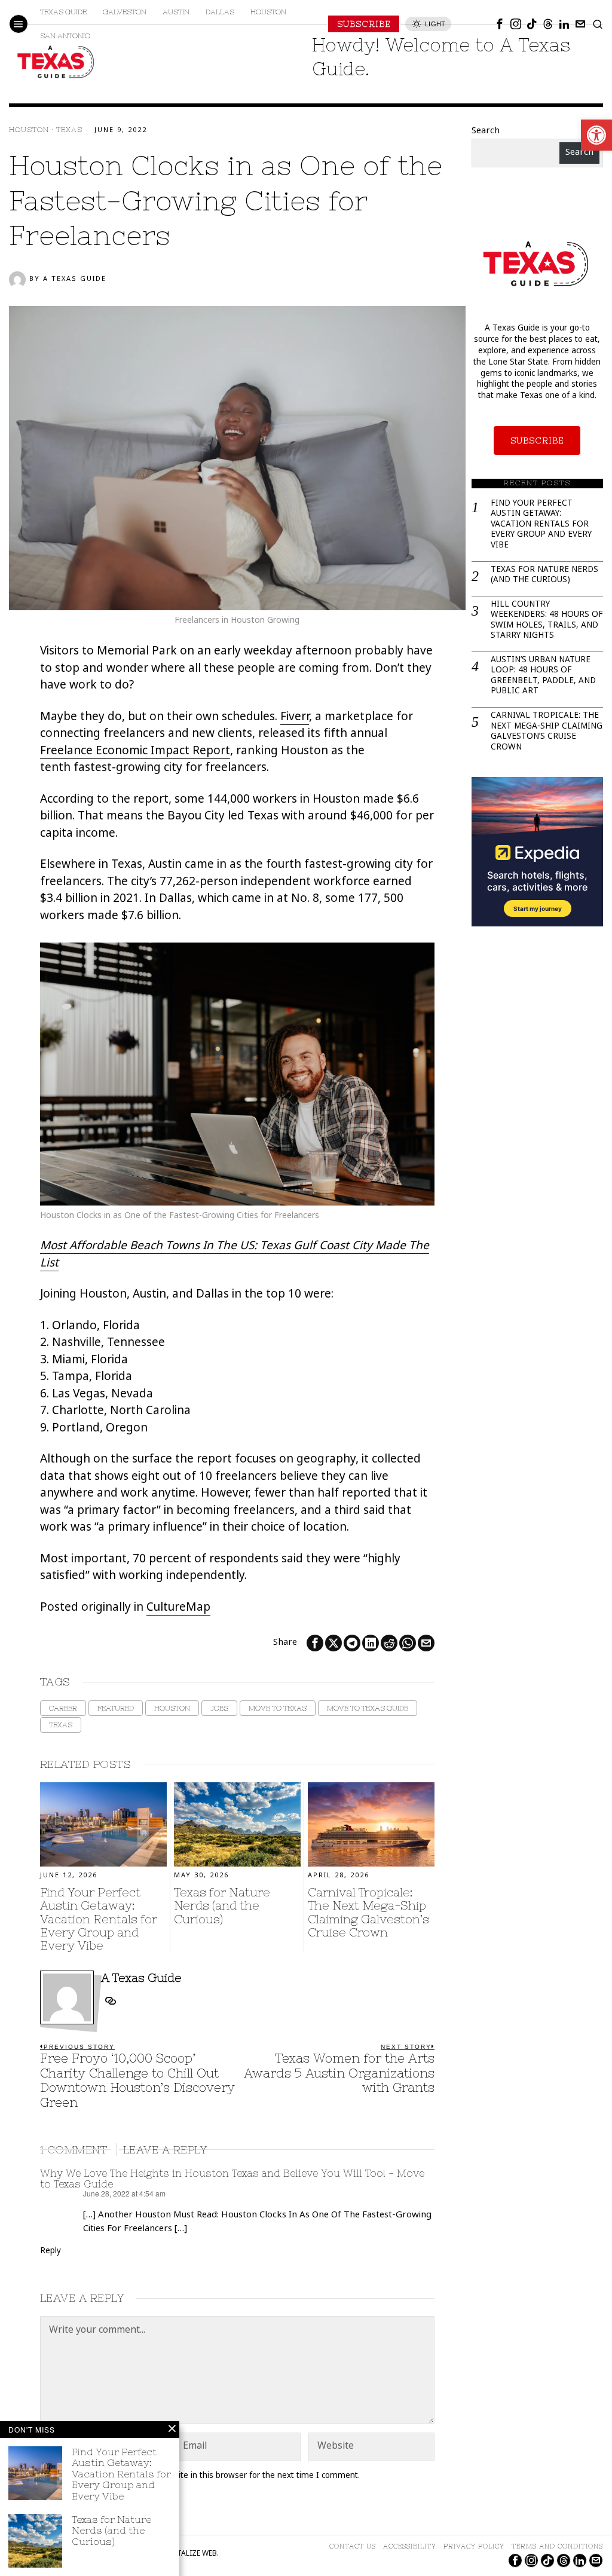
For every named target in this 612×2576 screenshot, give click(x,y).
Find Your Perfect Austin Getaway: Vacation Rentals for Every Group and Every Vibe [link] (99, 1919)
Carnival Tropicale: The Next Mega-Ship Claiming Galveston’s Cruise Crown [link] (368, 1912)
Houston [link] (29, 130)
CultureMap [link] (178, 1608)
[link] (596, 135)
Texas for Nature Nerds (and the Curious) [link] (222, 1906)
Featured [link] (116, 1708)
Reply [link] (51, 2251)
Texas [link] (69, 130)
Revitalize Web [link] (190, 2554)
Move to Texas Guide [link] (368, 1708)
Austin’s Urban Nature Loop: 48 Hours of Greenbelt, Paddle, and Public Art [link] (543, 677)
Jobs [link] (219, 1708)
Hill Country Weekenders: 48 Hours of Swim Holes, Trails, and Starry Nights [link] (547, 621)
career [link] (63, 1708)
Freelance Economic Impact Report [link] (135, 752)
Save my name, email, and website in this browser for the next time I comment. (207, 2476)
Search (486, 131)
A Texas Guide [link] (75, 279)
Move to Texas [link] (278, 1708)
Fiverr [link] (295, 718)
